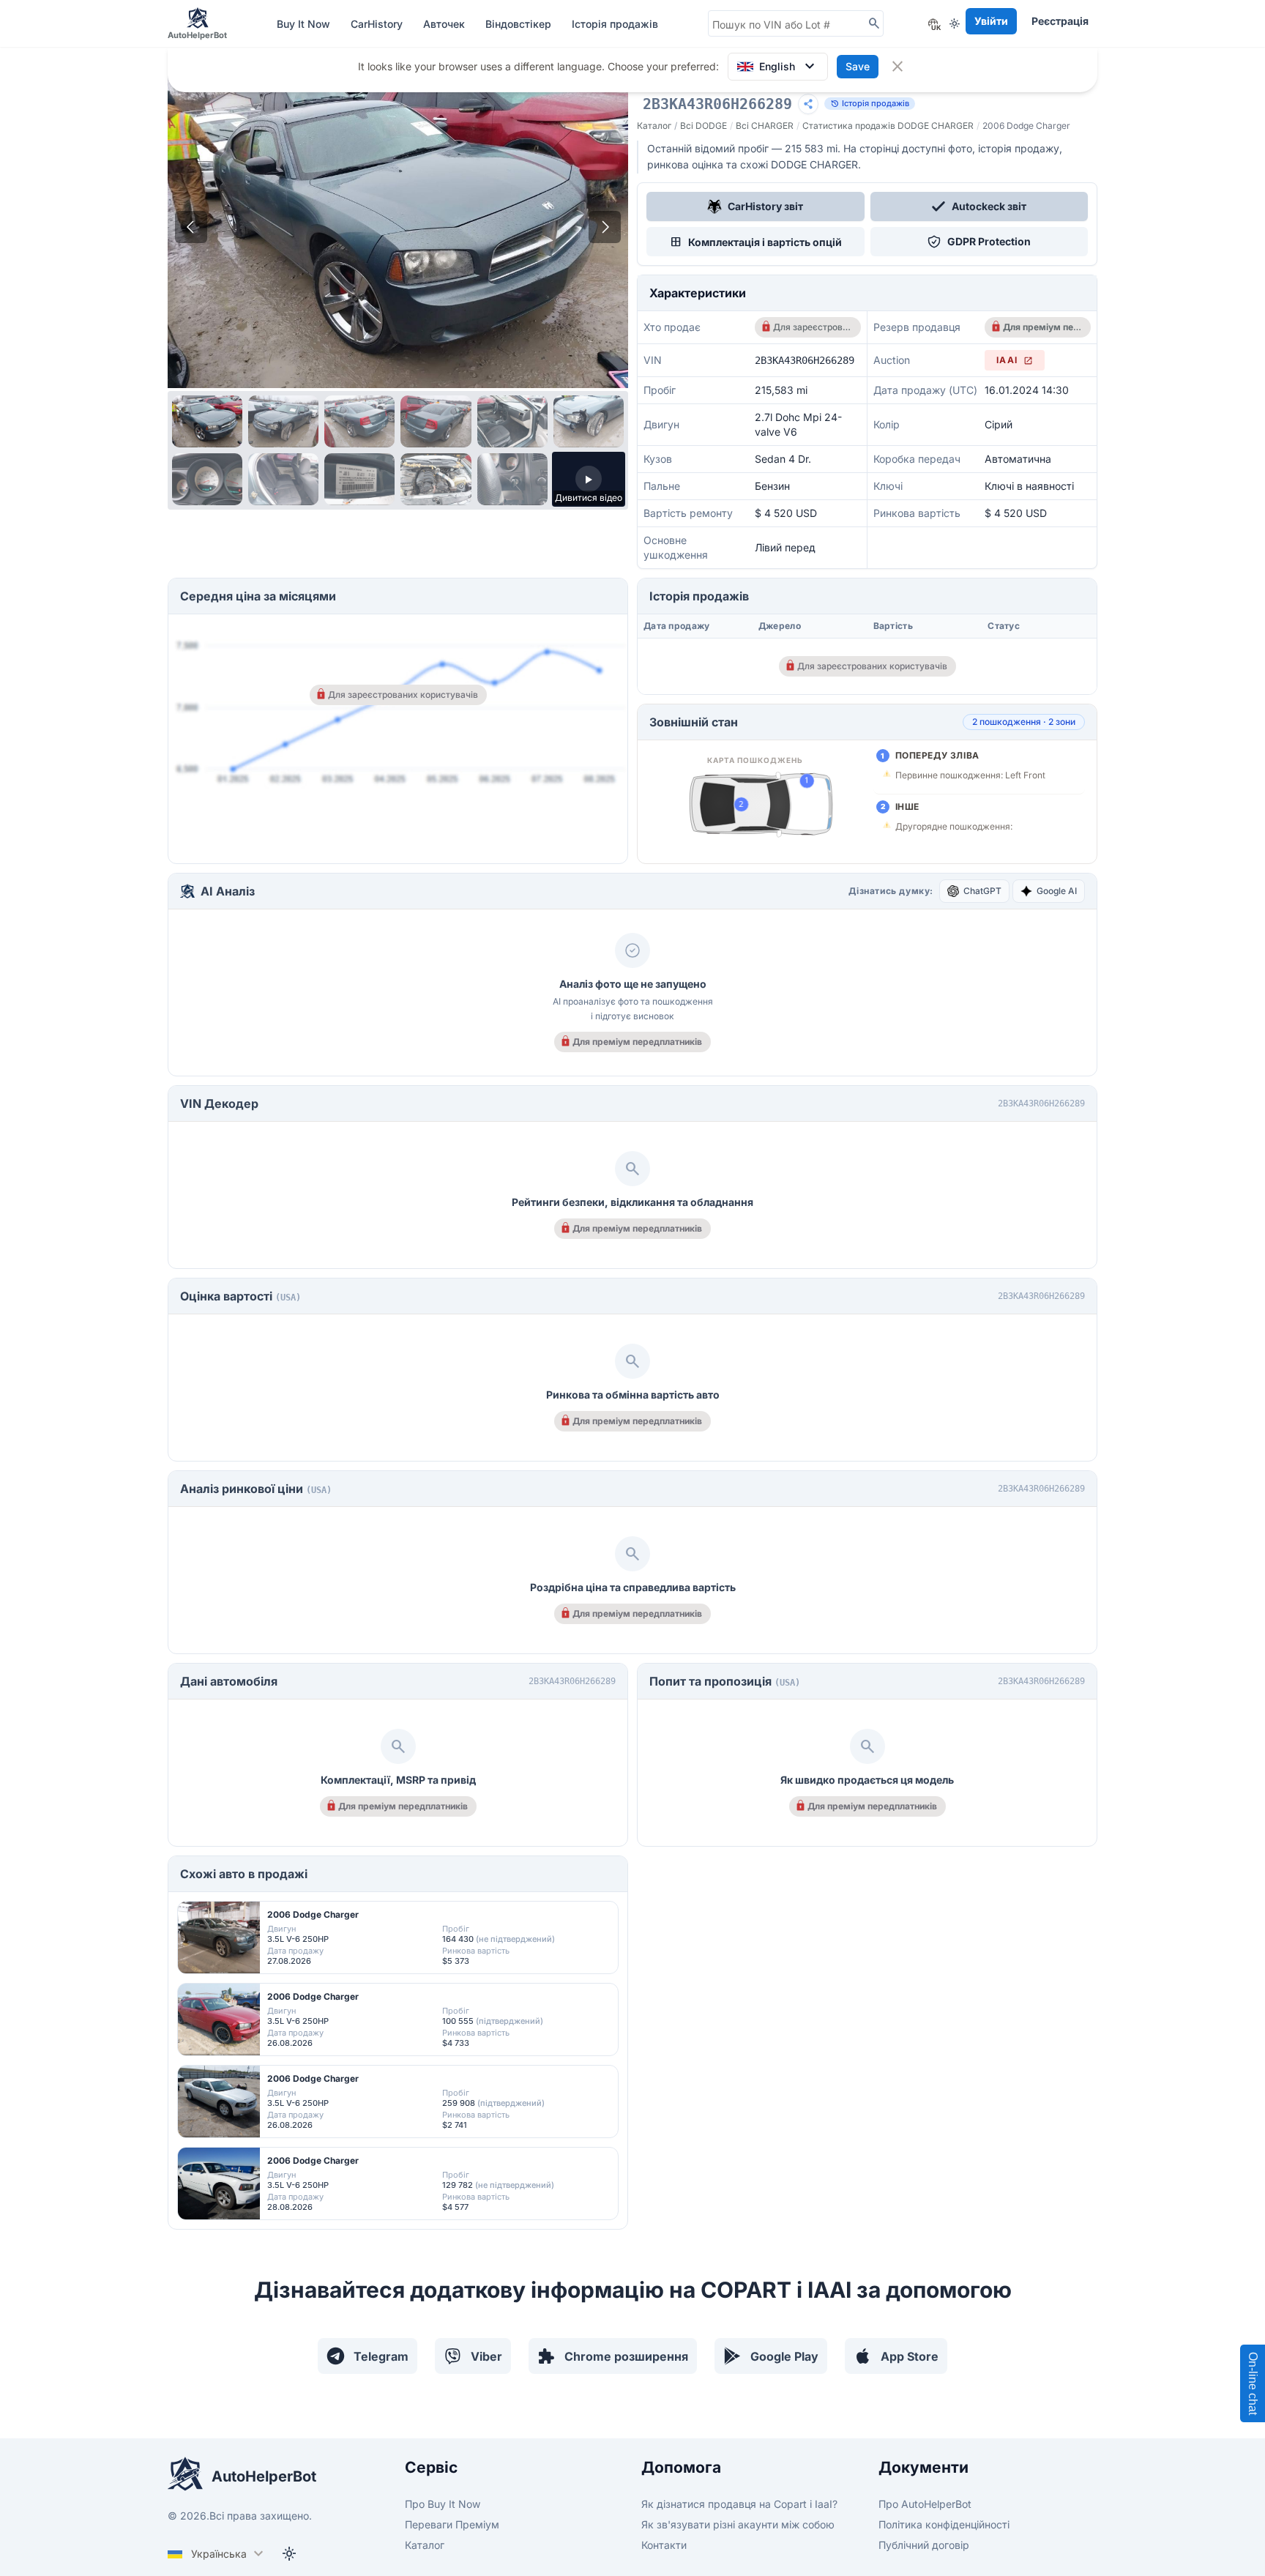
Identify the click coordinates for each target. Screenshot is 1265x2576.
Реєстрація (1060, 21)
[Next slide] (605, 227)
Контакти (664, 2545)
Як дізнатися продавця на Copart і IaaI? (739, 2504)
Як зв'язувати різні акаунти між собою (738, 2524)
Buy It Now (305, 24)
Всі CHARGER (765, 126)
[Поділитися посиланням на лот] (808, 104)
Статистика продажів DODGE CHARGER (888, 126)
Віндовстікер (520, 24)
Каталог (654, 126)
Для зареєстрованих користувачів (812, 327)
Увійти (991, 21)
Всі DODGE (704, 126)
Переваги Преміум (452, 2524)
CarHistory (378, 24)
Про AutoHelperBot (925, 2504)
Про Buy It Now (443, 2504)
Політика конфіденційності (944, 2524)
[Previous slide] (191, 227)
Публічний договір (924, 2545)
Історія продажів (615, 24)
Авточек (445, 24)
